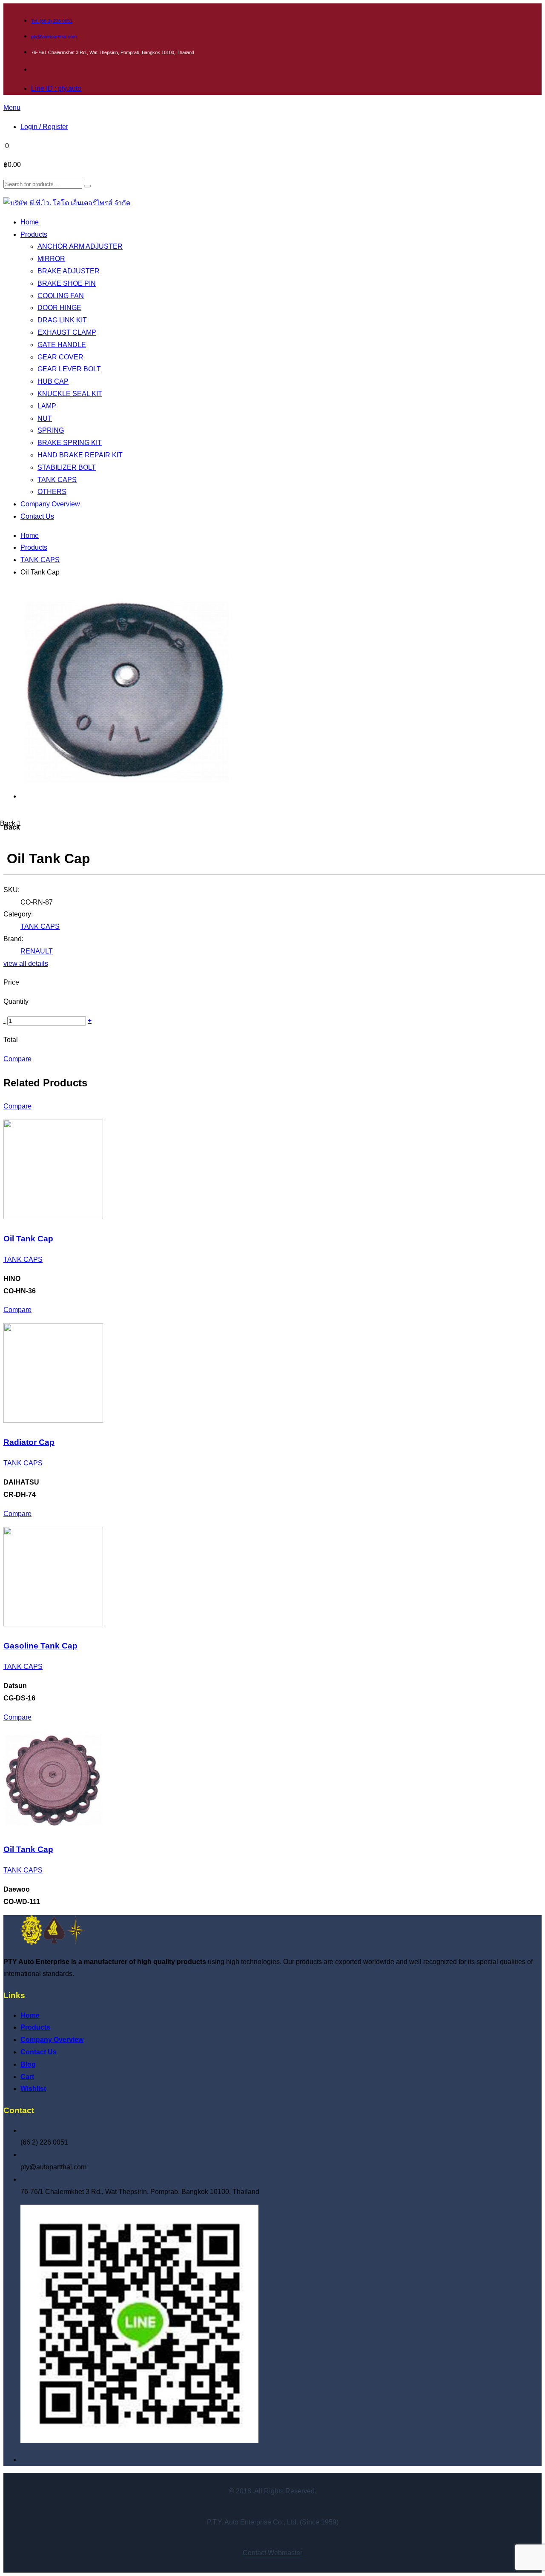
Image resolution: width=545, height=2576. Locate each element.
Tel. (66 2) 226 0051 (52, 21)
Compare (17, 1059)
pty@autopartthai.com (54, 37)
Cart (27, 2077)
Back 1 (10, 823)
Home (30, 536)
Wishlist (33, 2089)
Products (34, 547)
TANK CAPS (40, 560)
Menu (12, 108)
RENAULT (37, 951)
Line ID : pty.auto (56, 88)
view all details (26, 963)
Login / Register (44, 127)
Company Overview (52, 2040)
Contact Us (39, 2052)
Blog (28, 2064)
